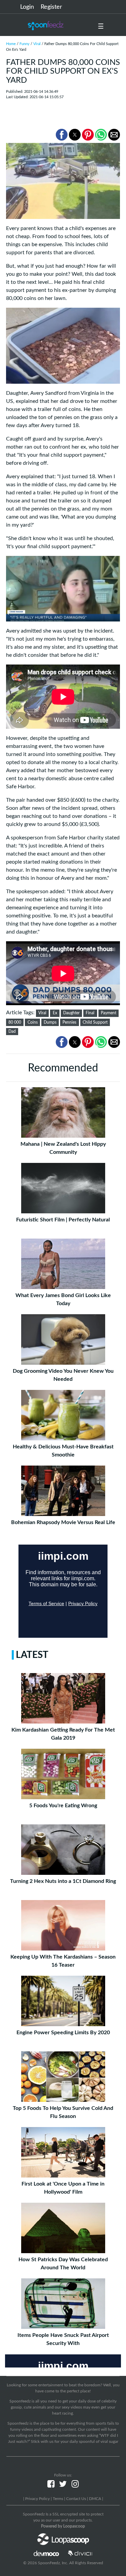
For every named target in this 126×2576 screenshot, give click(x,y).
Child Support (95, 1022)
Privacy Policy (37, 2499)
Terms (58, 2499)
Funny (25, 44)
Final (90, 1013)
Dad (12, 1031)
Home (11, 44)
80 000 (15, 1022)
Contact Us (76, 2499)
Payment (109, 1013)
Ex (55, 1013)
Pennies (69, 1022)
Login (27, 7)
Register (51, 7)
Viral (37, 44)
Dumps (50, 1022)
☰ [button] (101, 27)
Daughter (71, 1013)
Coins (33, 1022)
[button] (62, 135)
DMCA (95, 2499)
